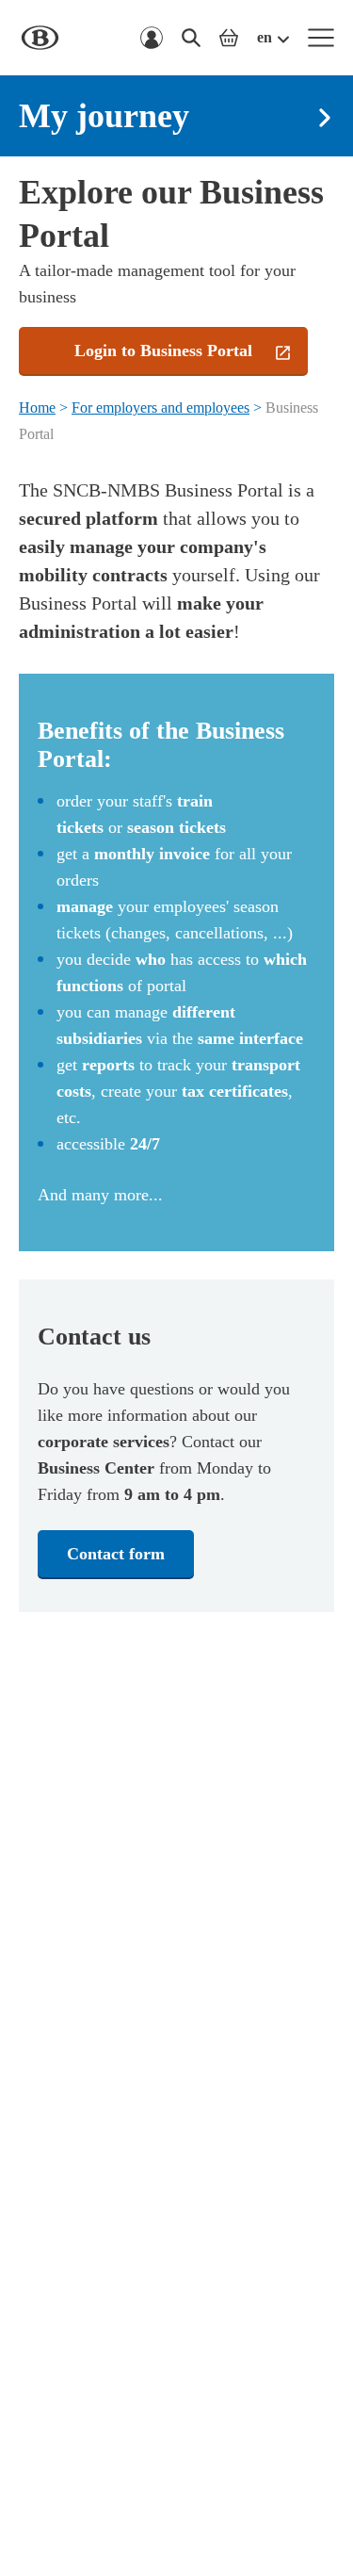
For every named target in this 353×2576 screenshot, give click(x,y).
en (265, 37)
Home (37, 408)
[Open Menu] (321, 38)
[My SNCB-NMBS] (152, 38)
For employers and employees (160, 408)
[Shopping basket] (229, 38)
